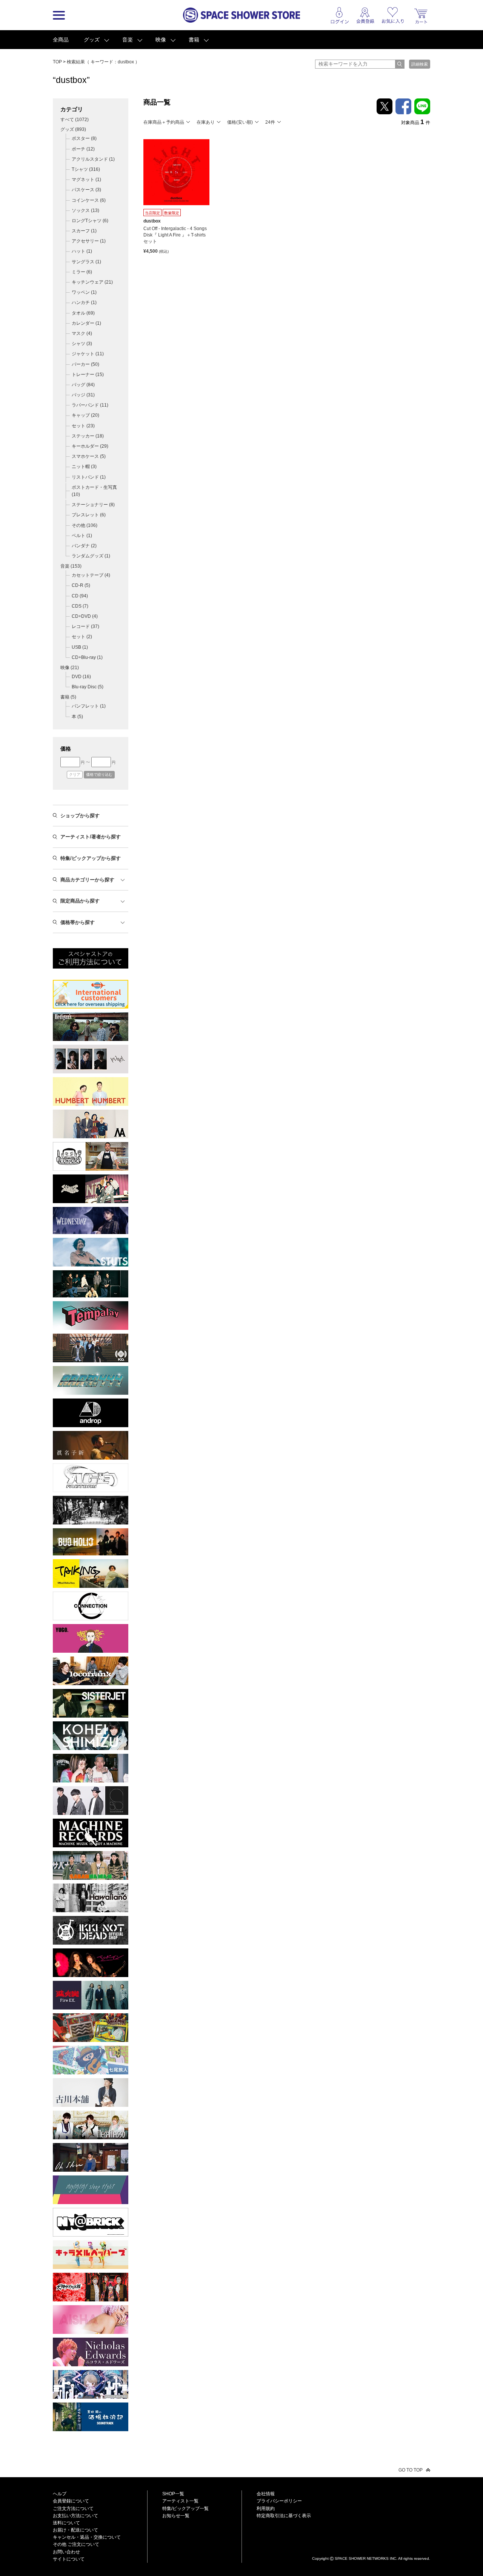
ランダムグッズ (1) (91, 556)
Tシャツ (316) (86, 169)
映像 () (70, 668)
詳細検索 (420, 64)
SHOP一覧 (173, 2494)
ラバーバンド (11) (90, 405)
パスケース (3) (86, 190)
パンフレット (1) (89, 706)
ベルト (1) (82, 536)
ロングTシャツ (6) (90, 221)
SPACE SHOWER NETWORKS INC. (366, 2558)
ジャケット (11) (88, 354)
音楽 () (71, 566)
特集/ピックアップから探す (91, 858)
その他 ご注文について (76, 2544)
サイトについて (69, 2559)
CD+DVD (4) (85, 616)
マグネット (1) (86, 180)
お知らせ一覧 (176, 2516)
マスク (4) (82, 333)
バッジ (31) (83, 395)
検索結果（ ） (103, 62)
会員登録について (71, 2501)
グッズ (92, 40)
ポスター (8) (84, 138)
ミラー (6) (82, 272)
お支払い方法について (75, 2516)
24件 (270, 122)
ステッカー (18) (88, 436)
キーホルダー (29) (90, 446)
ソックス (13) (85, 210)
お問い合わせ (66, 2552)
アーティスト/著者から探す (91, 837)
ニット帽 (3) (84, 467)
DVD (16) (81, 677)
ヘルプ (60, 2494)
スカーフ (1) (84, 231)
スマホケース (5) (89, 456)
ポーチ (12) (83, 149)
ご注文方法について (73, 2508)
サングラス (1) (86, 262)
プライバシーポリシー (279, 2501)
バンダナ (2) (84, 546)
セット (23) (83, 426)
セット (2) (82, 637)
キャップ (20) (85, 415)
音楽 (128, 40)
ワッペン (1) (84, 292)
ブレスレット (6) (89, 515)
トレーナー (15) (88, 375)
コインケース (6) (89, 200)
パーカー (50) (85, 364)
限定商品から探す (80, 901)
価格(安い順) (240, 122)
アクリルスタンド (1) (93, 159)
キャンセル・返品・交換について (87, 2537)
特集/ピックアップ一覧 (185, 2508)
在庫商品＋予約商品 (164, 122)
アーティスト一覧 (180, 2501)
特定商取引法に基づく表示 (284, 2516)
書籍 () (68, 697)
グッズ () (73, 129)
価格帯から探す (78, 922)
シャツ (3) (82, 344)
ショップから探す (80, 816)
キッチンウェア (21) (92, 282)
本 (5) (77, 717)
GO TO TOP (411, 2470)
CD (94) (80, 596)
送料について (66, 2523)
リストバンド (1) (89, 477)
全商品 (61, 40)
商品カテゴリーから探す (87, 880)
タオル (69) (83, 313)
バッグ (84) (83, 385)
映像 (161, 40)
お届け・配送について (75, 2530)
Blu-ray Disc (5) (88, 687)
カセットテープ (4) (91, 575)
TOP (57, 62)
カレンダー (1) (86, 323)
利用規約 (266, 2508)
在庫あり (206, 122)
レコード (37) (85, 626)
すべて (75, 120)
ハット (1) (82, 251)
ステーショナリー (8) (93, 505)
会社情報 (266, 2494)
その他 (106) (85, 525)
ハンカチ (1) (84, 302)
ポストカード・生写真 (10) (94, 491)
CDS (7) (80, 606)
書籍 (194, 40)
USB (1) (80, 647)
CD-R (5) (81, 585)
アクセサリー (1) (89, 241)
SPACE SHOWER (371, 2546)
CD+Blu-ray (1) (87, 657)
